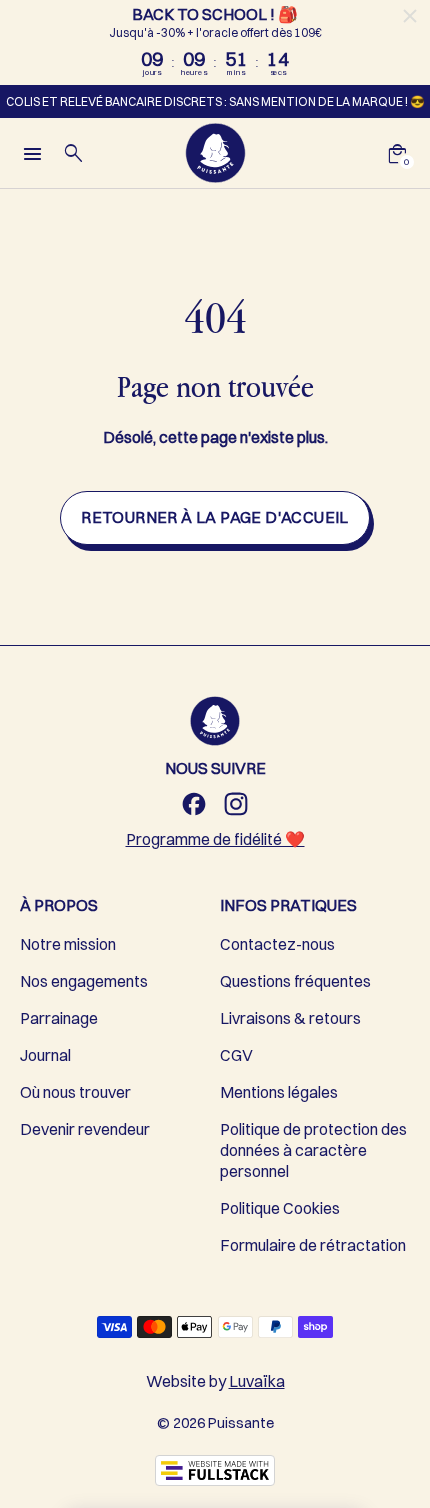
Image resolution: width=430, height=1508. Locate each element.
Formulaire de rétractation (313, 1245)
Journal (45, 1055)
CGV (236, 1055)
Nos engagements (84, 981)
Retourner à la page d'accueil (215, 517)
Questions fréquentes (295, 981)
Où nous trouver (75, 1092)
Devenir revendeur (85, 1129)
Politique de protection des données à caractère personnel (313, 1150)
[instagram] (236, 804)
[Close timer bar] (410, 16)
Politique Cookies (280, 1208)
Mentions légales (279, 1092)
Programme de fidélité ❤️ (215, 839)
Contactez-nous (277, 944)
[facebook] (194, 804)
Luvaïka (257, 1381)
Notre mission (68, 944)
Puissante (241, 1423)
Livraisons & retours (290, 1018)
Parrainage (59, 1018)
